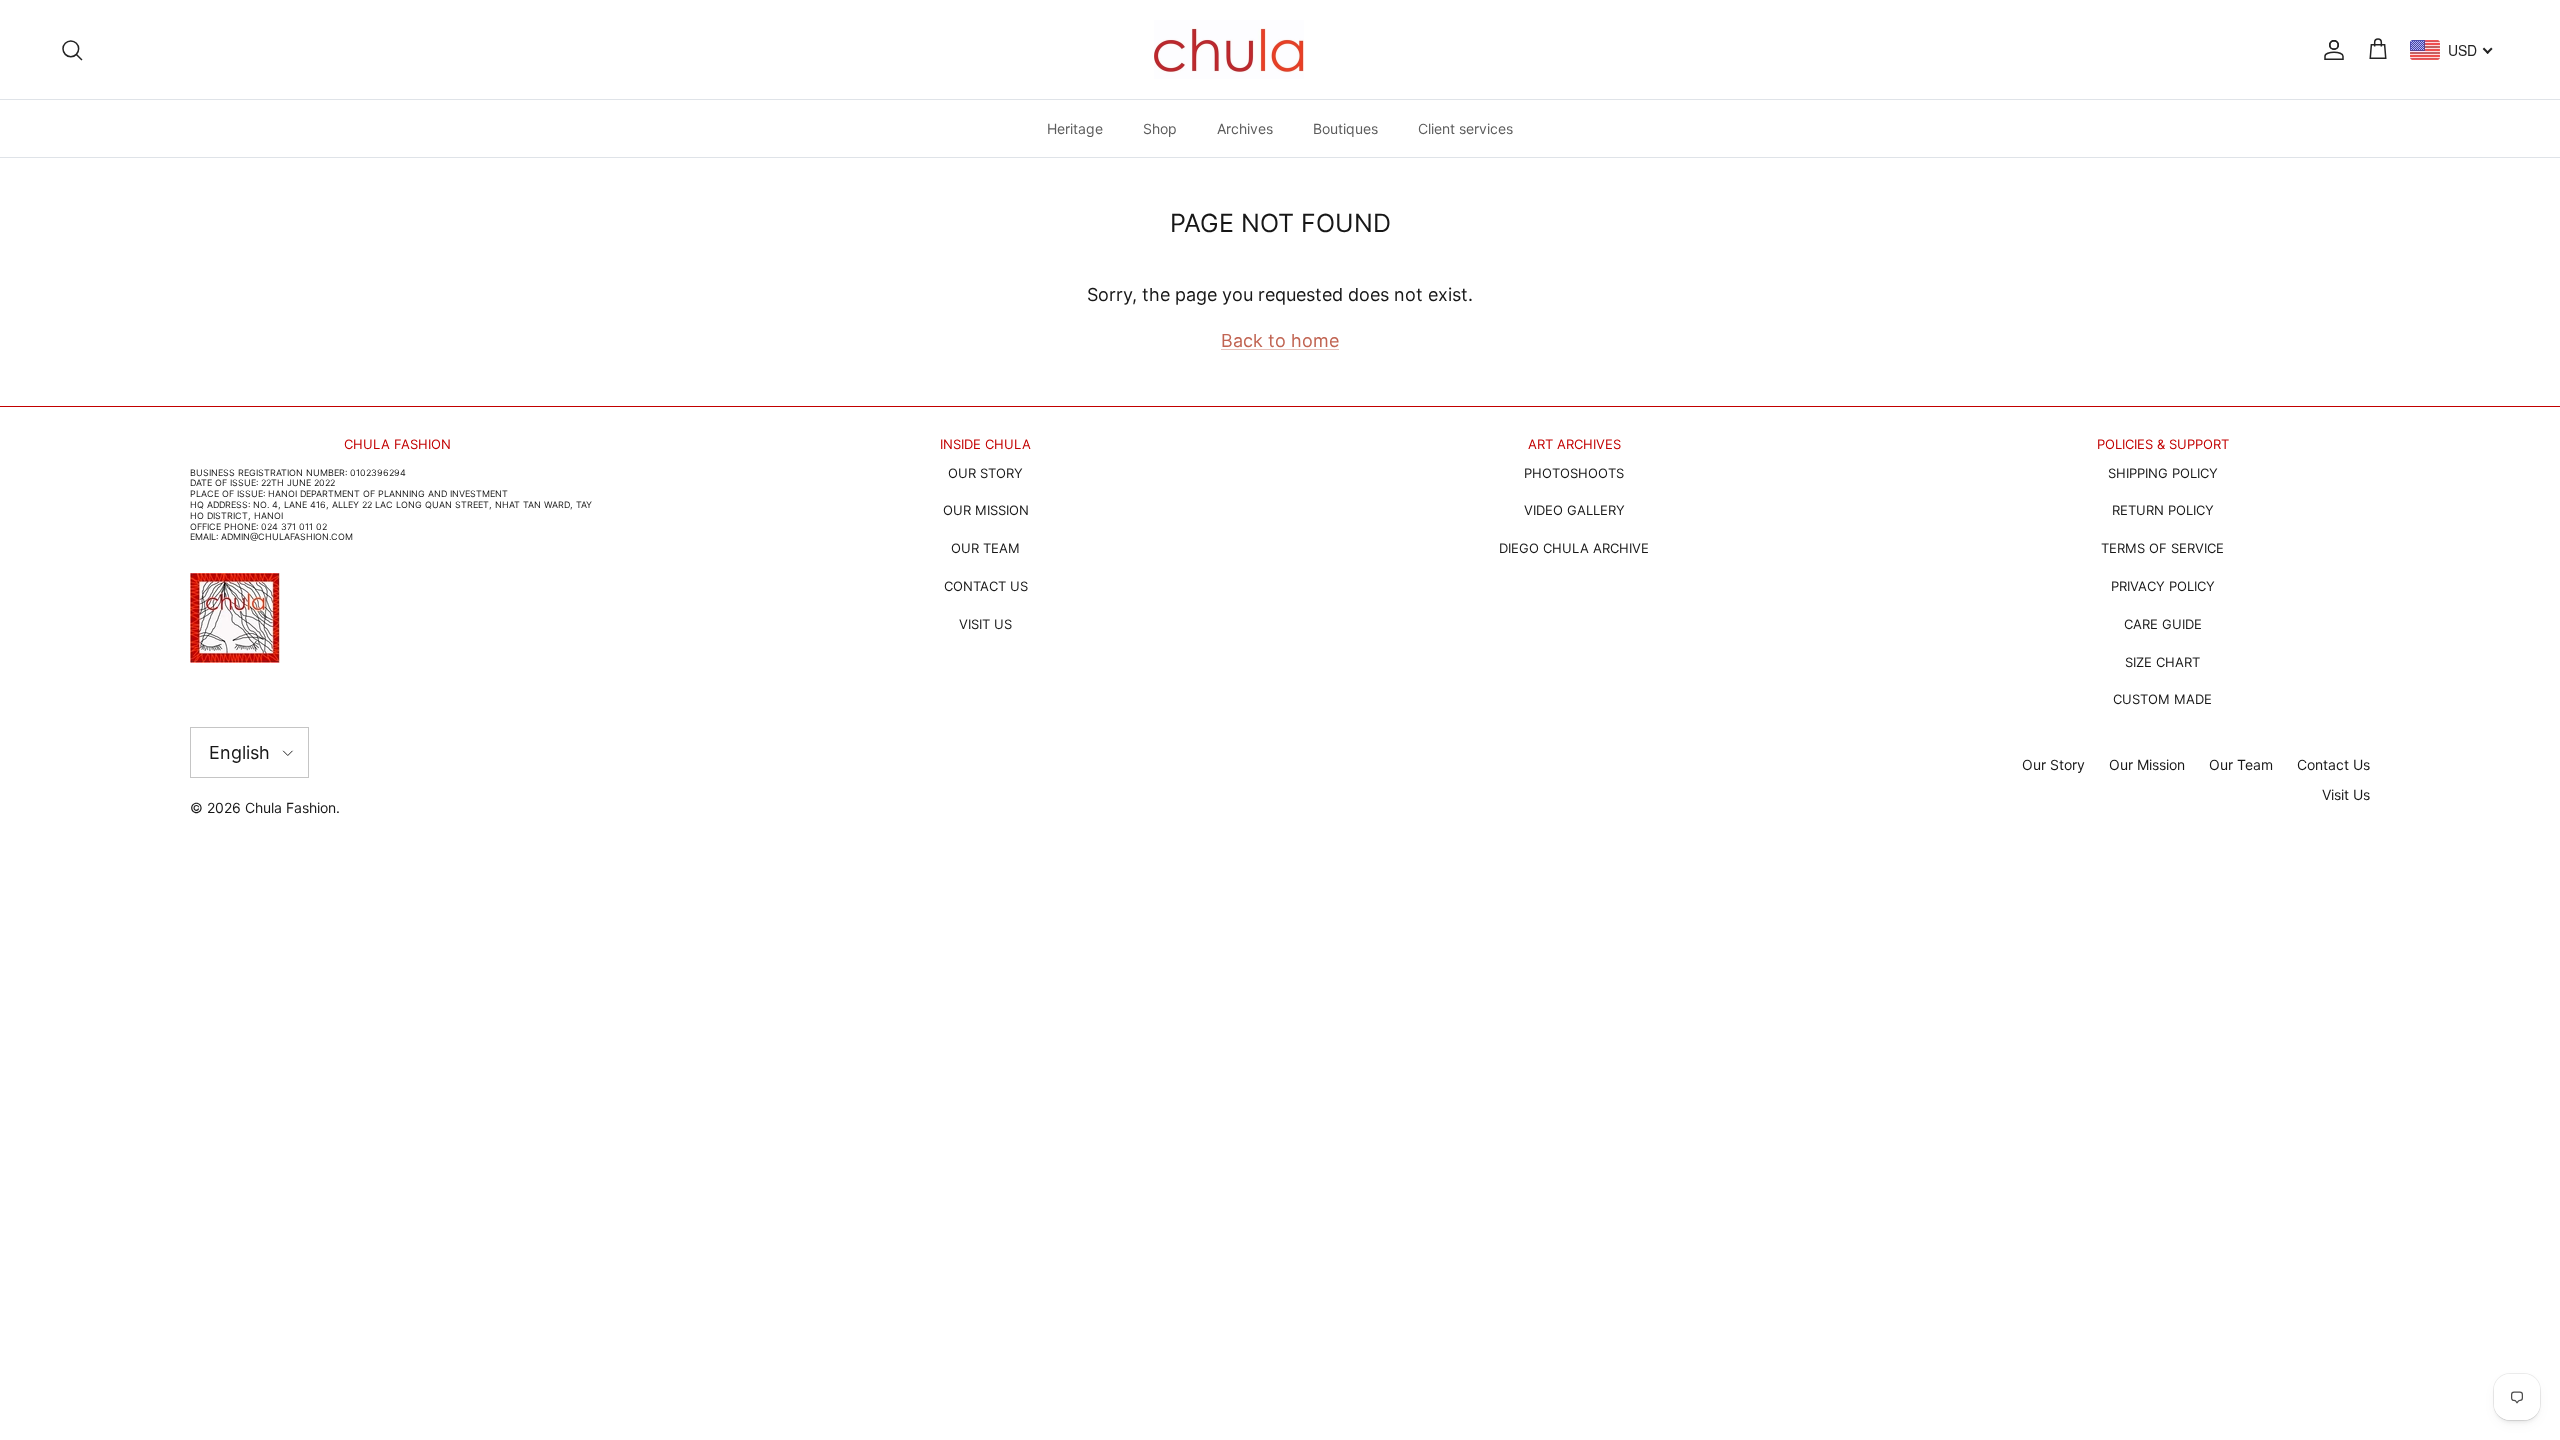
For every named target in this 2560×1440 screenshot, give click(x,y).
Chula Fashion (290, 807)
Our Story (2053, 764)
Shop (1160, 128)
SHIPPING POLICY (2163, 473)
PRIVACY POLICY (2163, 586)
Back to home (1280, 340)
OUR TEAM (985, 548)
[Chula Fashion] (1229, 49)
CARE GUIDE (2163, 624)
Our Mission (2147, 764)
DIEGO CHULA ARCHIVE (1574, 548)
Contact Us (2333, 764)
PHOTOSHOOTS (1574, 473)
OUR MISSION (986, 510)
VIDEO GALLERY (1574, 510)
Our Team (2241, 764)
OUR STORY (985, 473)
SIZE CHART (2162, 662)
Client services (1465, 128)
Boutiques (1345, 128)
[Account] (2330, 49)
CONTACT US (986, 586)
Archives (1245, 128)
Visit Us (2346, 794)
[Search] (72, 49)
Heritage (1075, 128)
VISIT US (985, 624)
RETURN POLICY (2163, 510)
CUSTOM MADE (2162, 699)
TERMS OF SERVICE (2162, 548)
